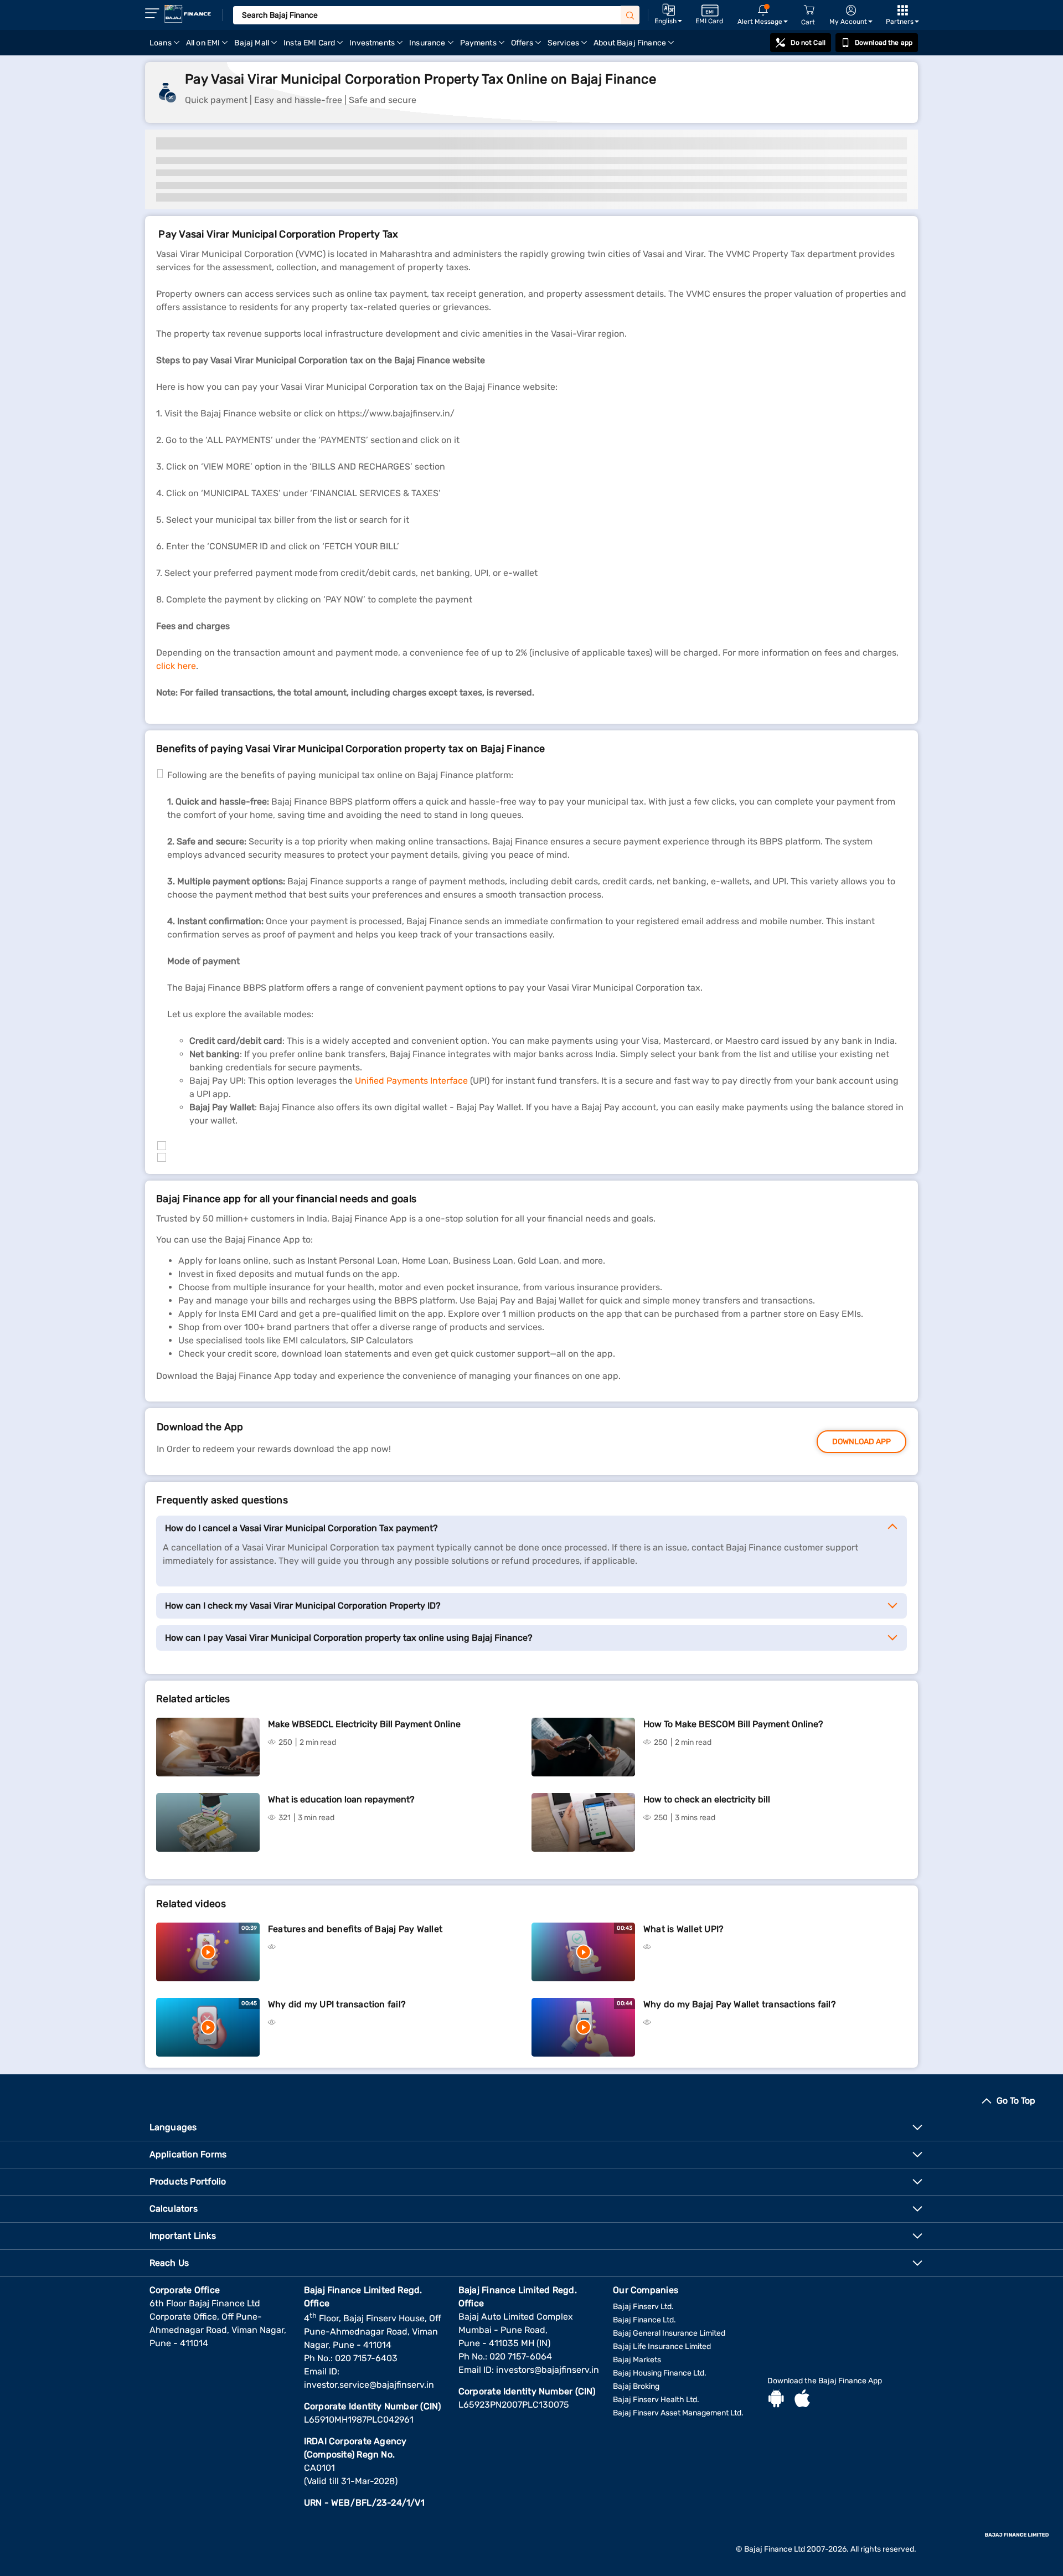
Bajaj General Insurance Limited (669, 2333)
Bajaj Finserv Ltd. (643, 2307)
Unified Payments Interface (411, 1081)
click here (176, 666)
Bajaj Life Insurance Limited (662, 2346)
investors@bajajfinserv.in (548, 2370)
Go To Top (1016, 2101)
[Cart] (809, 10)
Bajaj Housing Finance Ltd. (660, 2373)
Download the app (884, 43)
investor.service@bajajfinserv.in (369, 2385)
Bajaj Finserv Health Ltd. (656, 2400)
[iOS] (802, 2400)
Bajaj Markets (637, 2360)
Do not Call (808, 43)
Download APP (861, 1442)
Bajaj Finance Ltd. (644, 2320)
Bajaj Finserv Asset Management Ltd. (678, 2413)
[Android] (776, 2400)
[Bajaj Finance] (188, 14)
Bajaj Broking (636, 2386)
